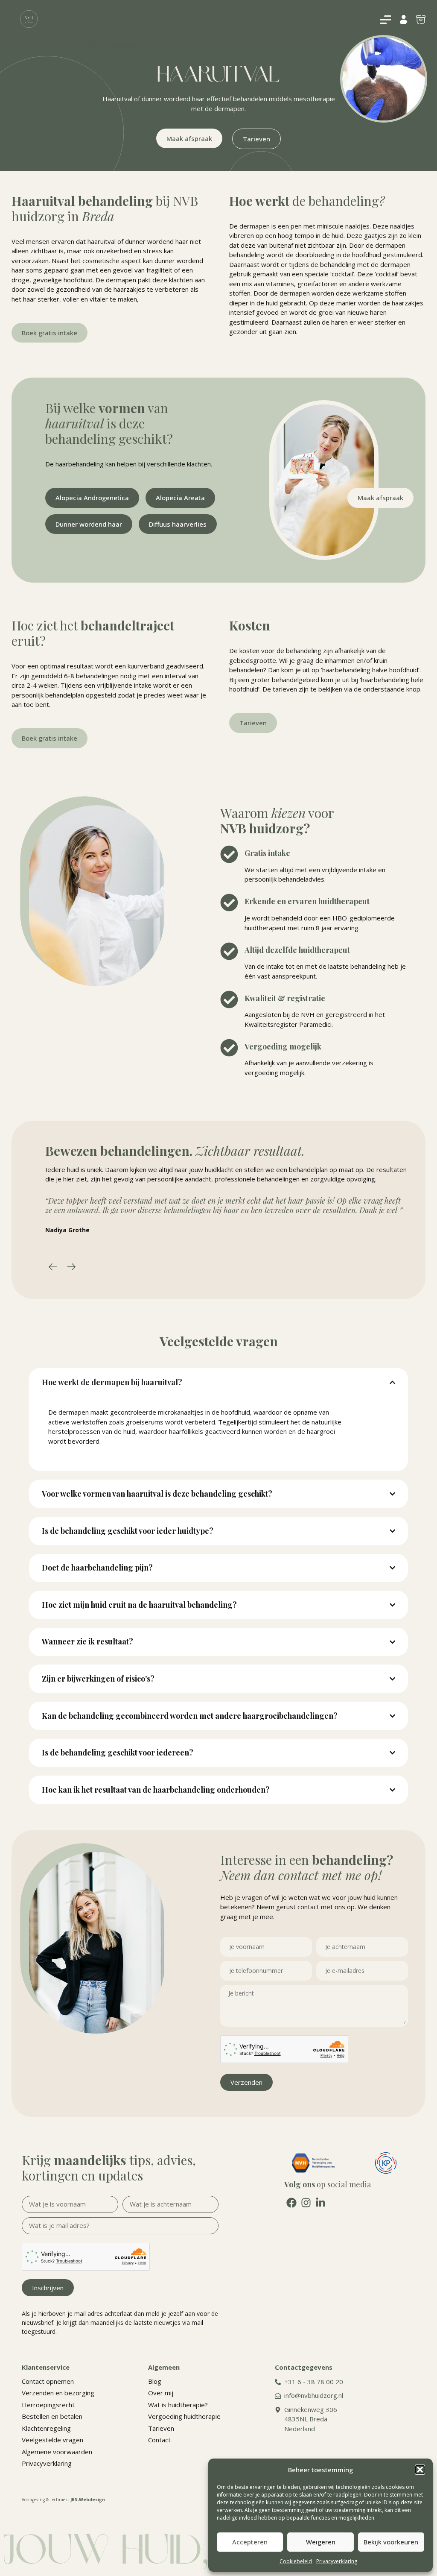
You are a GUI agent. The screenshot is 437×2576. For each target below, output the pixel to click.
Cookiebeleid (296, 2561)
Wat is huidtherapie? (178, 2405)
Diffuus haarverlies (178, 524)
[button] (420, 2470)
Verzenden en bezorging (58, 2393)
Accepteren (250, 2542)
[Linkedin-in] (320, 2203)
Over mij (161, 2393)
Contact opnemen (48, 2381)
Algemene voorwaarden (57, 2452)
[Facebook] (291, 2203)
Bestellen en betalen (52, 2416)
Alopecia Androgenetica (92, 498)
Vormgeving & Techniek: (63, 2500)
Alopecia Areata (180, 498)
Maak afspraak (189, 138)
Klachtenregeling (46, 2428)
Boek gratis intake (50, 333)
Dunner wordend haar (89, 524)
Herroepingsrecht (48, 2405)
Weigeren (321, 2542)
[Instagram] (306, 2203)
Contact (159, 2440)
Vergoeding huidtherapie (184, 2416)
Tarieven (256, 139)
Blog (155, 2381)
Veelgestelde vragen (52, 2440)
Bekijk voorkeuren (391, 2542)
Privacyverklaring (337, 2561)
